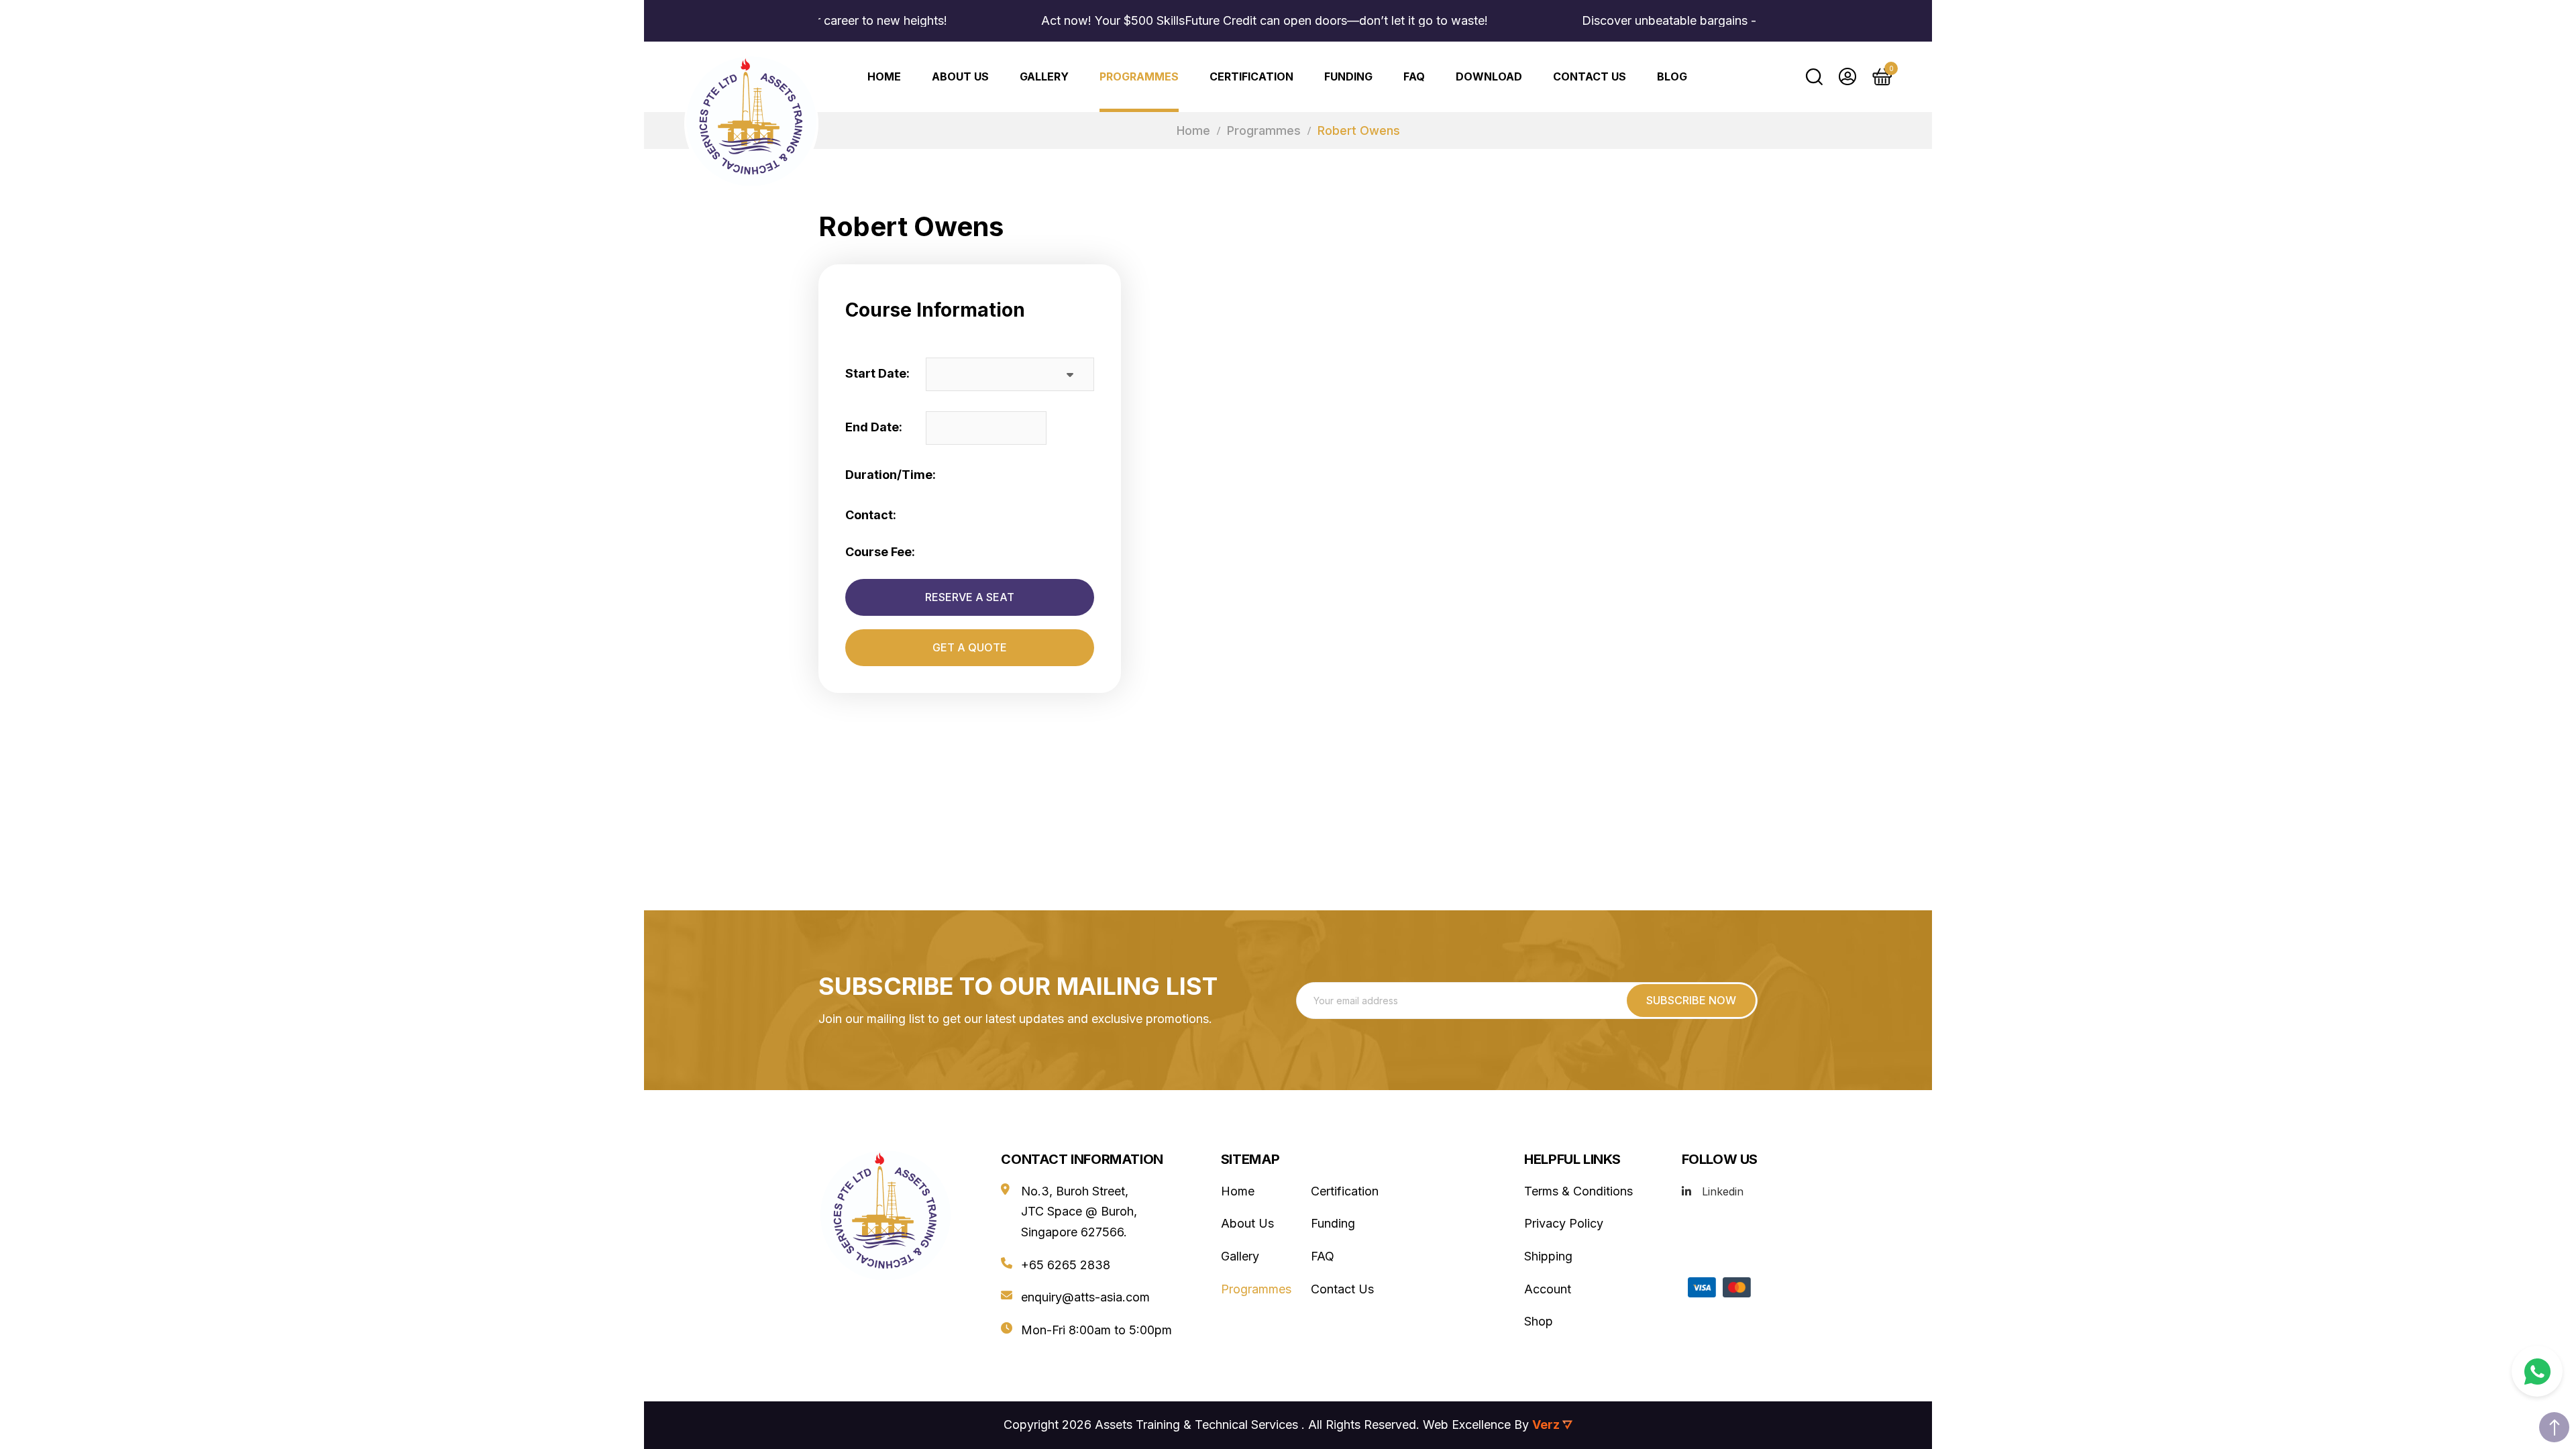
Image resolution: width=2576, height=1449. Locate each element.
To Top (2554, 1427)
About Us (960, 76)
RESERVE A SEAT (970, 597)
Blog (1672, 76)
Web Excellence (1467, 1425)
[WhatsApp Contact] (2537, 1371)
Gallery (1044, 76)
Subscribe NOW (1691, 1000)
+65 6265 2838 (1066, 1265)
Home (1193, 130)
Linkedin (1723, 1191)
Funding (1348, 76)
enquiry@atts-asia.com (1085, 1297)
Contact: (871, 515)
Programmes (1139, 76)
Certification (1251, 76)
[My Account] (1847, 76)
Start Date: (877, 373)
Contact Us (1590, 76)
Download (1489, 76)
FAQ (1414, 76)
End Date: (874, 427)
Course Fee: (880, 552)
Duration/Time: (891, 475)
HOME (884, 76)
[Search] (1814, 76)
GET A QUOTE (970, 647)
